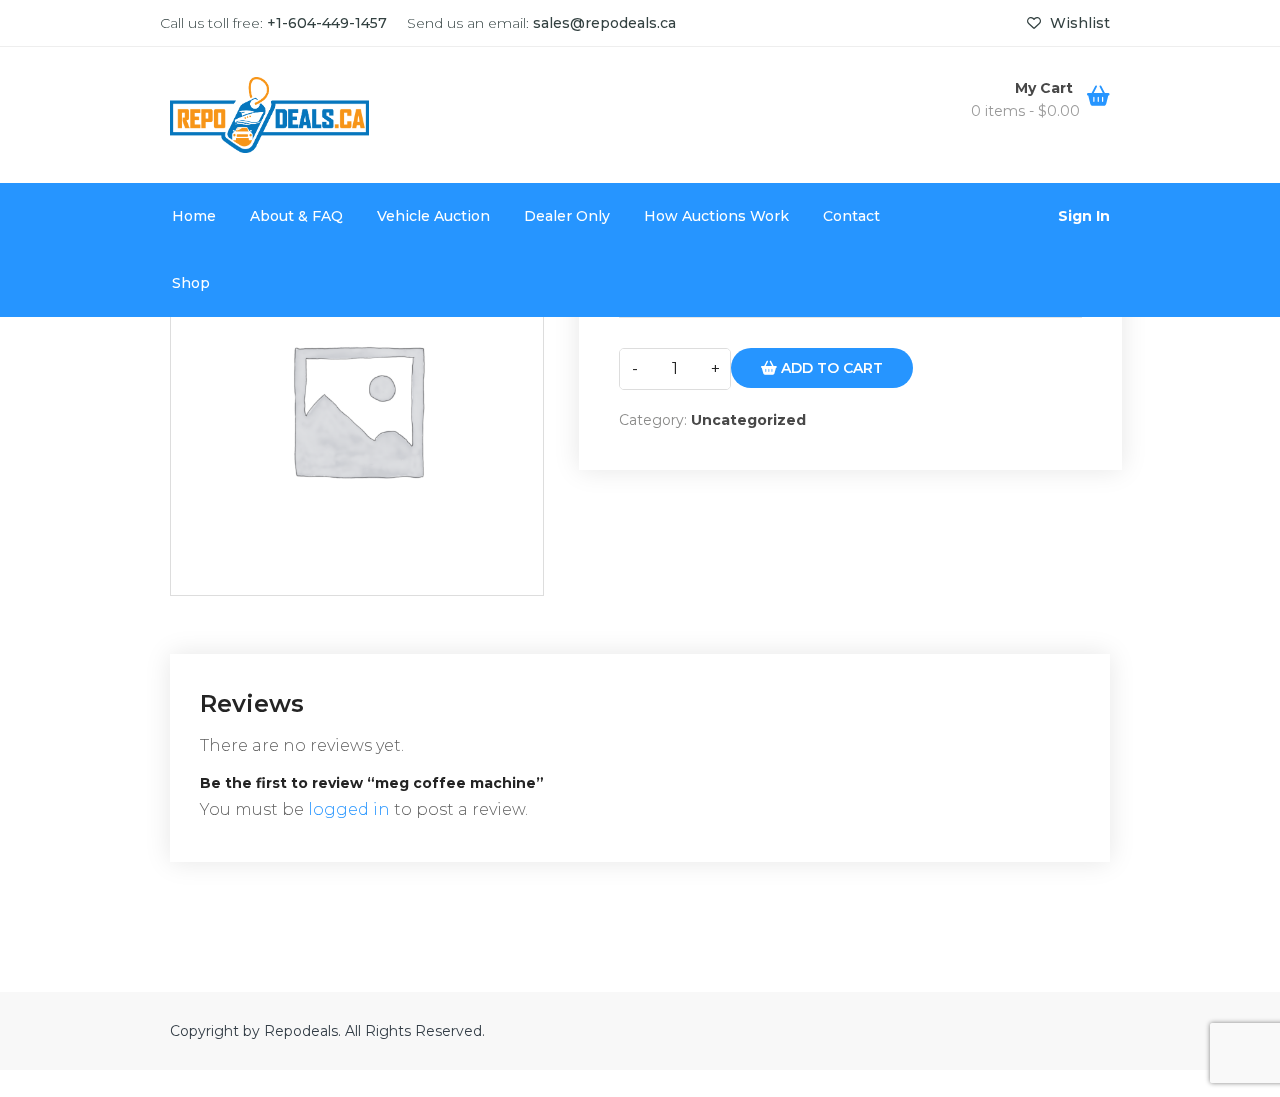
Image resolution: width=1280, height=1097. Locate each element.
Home (194, 216)
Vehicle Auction (433, 216)
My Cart (1046, 88)
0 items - (1025, 111)
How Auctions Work (716, 216)
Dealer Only (567, 216)
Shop (191, 283)
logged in (349, 809)
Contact (851, 216)
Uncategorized (748, 420)
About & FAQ (296, 216)
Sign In (1084, 216)
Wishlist (1078, 23)
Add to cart (830, 368)
